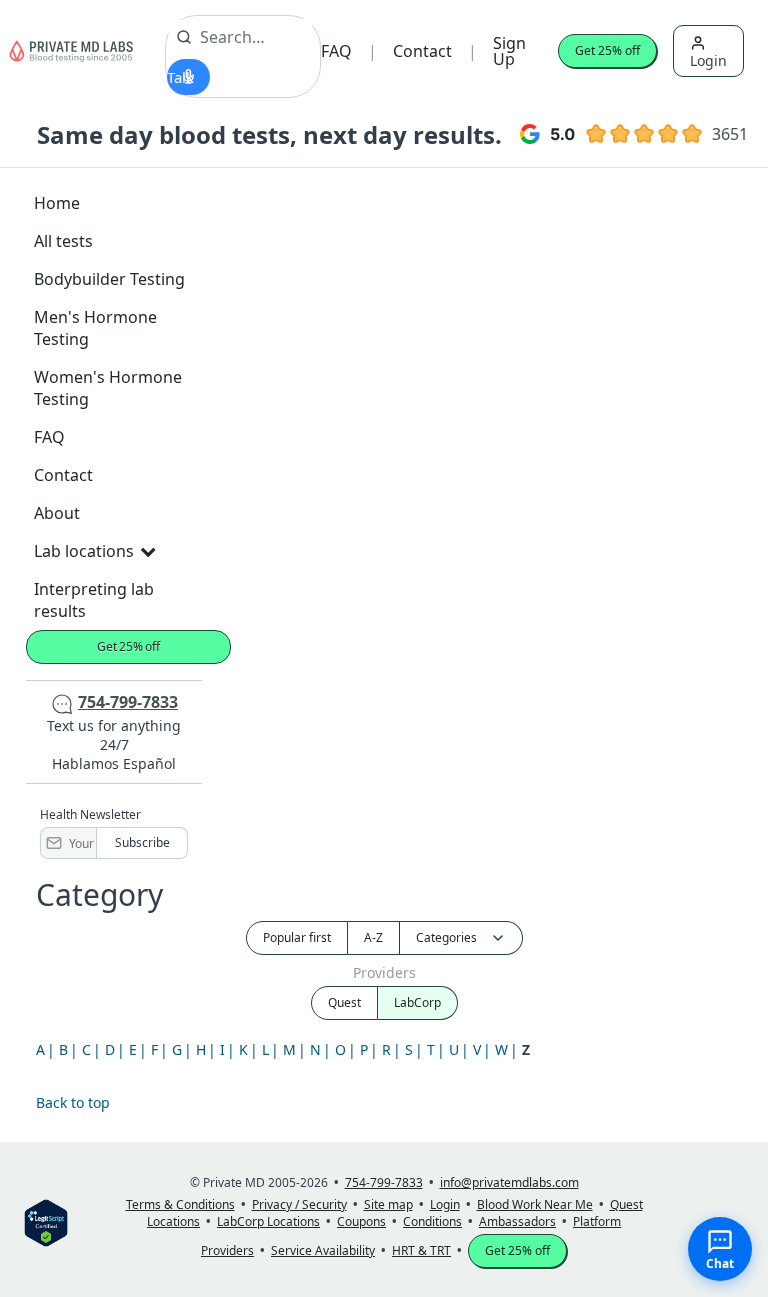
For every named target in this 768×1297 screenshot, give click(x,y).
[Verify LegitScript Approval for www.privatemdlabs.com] (46, 1221)
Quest (344, 1002)
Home (57, 203)
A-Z (373, 937)
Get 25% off (607, 50)
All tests (63, 241)
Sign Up (509, 51)
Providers (384, 972)
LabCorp (417, 1002)
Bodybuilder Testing (109, 279)
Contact (422, 51)
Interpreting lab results (94, 600)
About (57, 513)
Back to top (73, 1102)
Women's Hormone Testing (108, 388)
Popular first (297, 937)
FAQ (336, 51)
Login (708, 60)
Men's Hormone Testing (95, 328)
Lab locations (84, 551)
